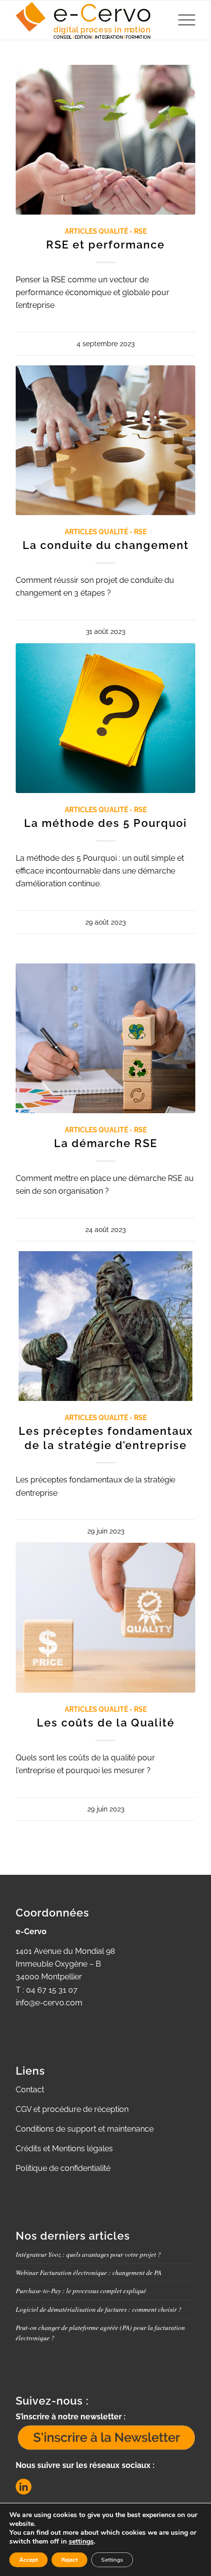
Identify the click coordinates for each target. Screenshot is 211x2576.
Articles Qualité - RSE (106, 231)
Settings (112, 2560)
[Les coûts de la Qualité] (105, 1618)
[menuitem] (182, 20)
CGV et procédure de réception (72, 2109)
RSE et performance (105, 245)
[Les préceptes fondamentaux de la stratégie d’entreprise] (105, 1326)
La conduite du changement (106, 545)
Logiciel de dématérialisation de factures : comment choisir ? (99, 2309)
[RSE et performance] (105, 140)
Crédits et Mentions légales (64, 2149)
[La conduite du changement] (105, 440)
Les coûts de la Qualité (106, 1723)
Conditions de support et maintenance (85, 2129)
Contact (30, 2090)
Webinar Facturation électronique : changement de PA (89, 2272)
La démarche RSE (106, 1143)
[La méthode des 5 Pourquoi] (105, 718)
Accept (28, 2560)
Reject (69, 2560)
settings (81, 2542)
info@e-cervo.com (49, 2003)
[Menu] (182, 20)
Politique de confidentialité (63, 2168)
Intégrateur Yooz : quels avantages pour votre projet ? (88, 2254)
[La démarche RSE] (105, 1038)
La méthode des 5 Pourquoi (105, 823)
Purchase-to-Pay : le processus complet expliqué (81, 2290)
